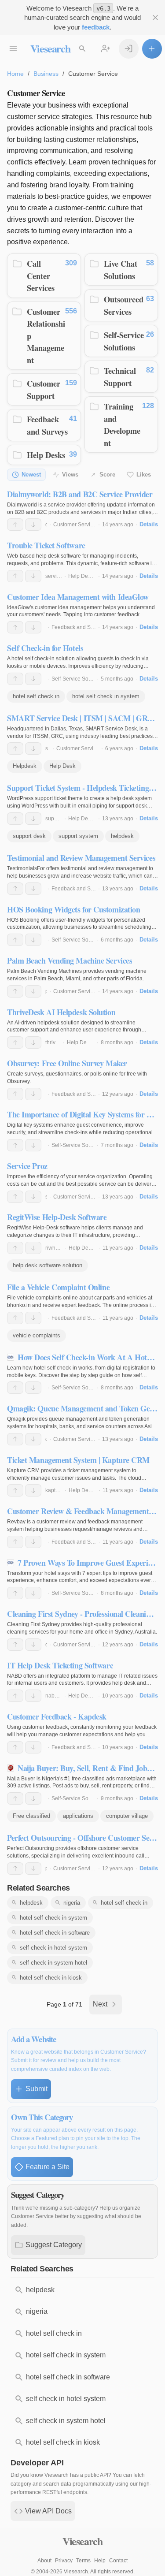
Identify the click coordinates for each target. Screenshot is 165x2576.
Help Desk (62, 766)
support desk (29, 836)
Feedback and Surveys (47, 425)
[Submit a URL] (152, 49)
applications (78, 1816)
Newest (31, 475)
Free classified (31, 1816)
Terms (83, 2561)
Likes (144, 475)
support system (78, 836)
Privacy (64, 2561)
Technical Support (120, 377)
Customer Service (75, 525)
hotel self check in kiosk (51, 1978)
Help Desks (46, 455)
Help (100, 2561)
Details (149, 524)
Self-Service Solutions (124, 341)
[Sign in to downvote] (33, 525)
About (44, 2561)
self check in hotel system (53, 1948)
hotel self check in (36, 696)
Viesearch (50, 48)
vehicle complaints (37, 1335)
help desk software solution (48, 1265)
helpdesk (122, 836)
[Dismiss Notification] (156, 18)
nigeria (72, 1903)
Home (15, 74)
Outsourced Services (124, 305)
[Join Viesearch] (106, 49)
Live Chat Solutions (121, 270)
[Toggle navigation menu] (13, 49)
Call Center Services (41, 275)
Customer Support (44, 389)
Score (107, 475)
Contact (118, 2561)
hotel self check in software (55, 1933)
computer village (127, 1816)
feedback (96, 27)
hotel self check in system (106, 696)
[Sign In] (129, 49)
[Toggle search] (82, 49)
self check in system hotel (53, 1963)
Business (46, 74)
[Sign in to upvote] (15, 525)
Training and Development (122, 424)
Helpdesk (25, 766)
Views (70, 475)
